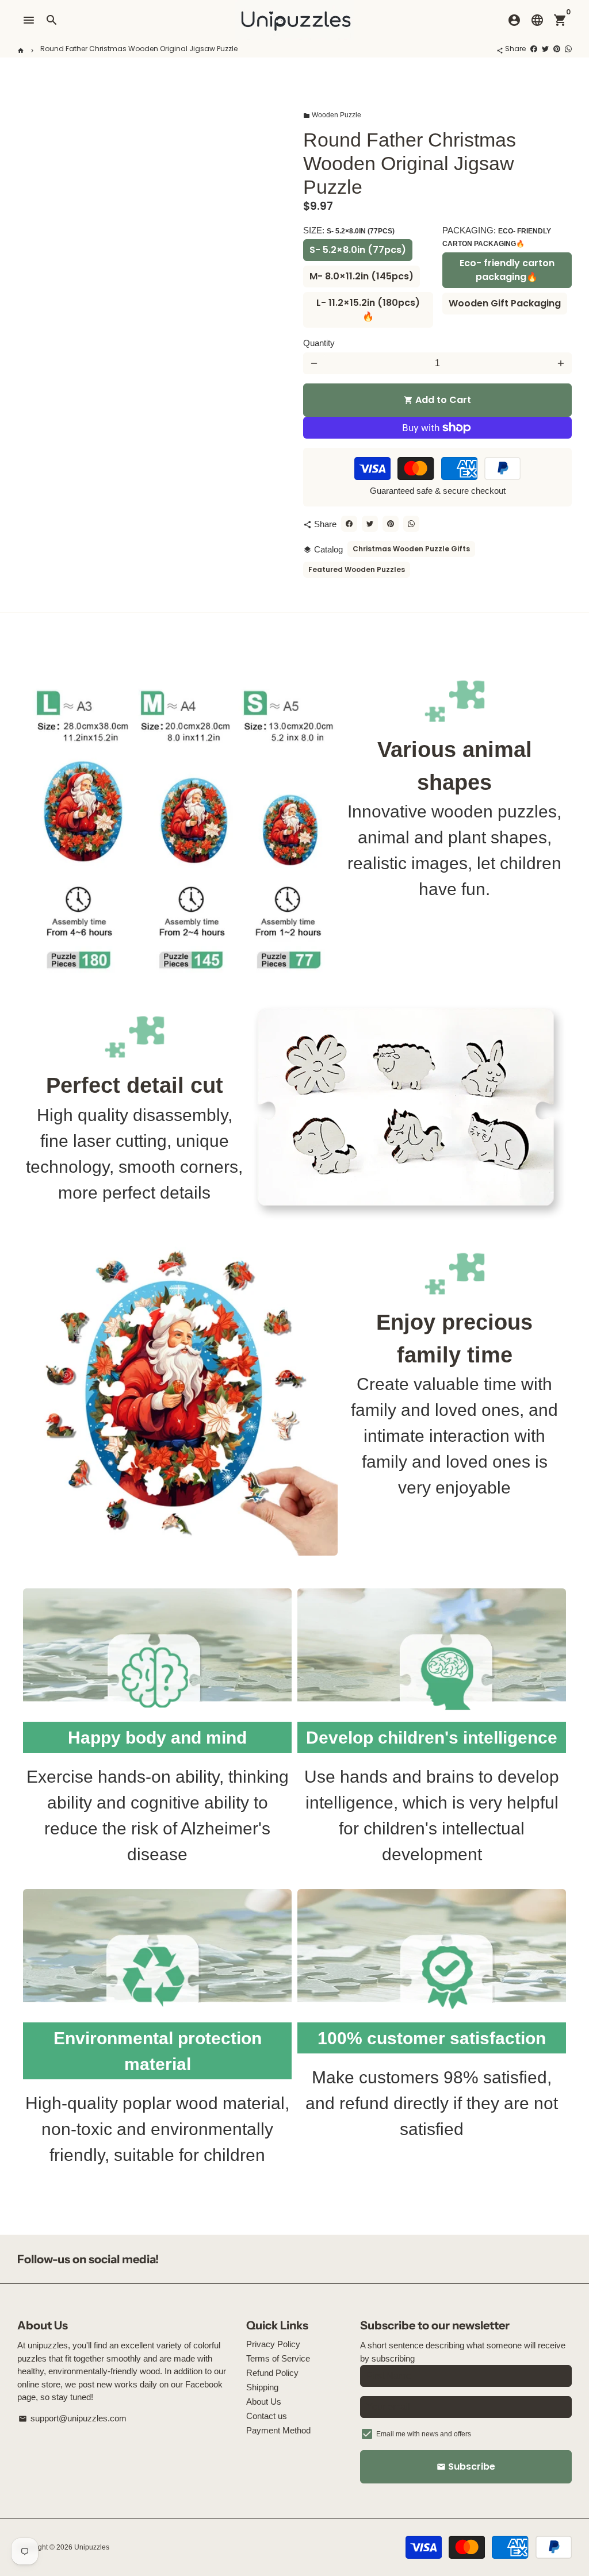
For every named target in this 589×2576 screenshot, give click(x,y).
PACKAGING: (497, 237)
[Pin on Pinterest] (557, 49)
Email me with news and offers (424, 2434)
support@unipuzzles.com (72, 2418)
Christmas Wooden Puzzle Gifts (411, 549)
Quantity (319, 343)
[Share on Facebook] (534, 49)
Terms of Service (278, 2358)
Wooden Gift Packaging (505, 303)
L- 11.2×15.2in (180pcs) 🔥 (368, 310)
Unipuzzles (92, 2547)
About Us (264, 2402)
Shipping (262, 2387)
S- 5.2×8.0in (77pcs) (358, 250)
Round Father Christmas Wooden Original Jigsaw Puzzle (139, 49)
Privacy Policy (273, 2344)
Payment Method (278, 2430)
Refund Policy (272, 2373)
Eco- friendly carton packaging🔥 (507, 270)
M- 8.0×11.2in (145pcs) (362, 276)
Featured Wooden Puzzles (357, 569)
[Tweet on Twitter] (545, 49)
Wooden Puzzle (332, 115)
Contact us (267, 2416)
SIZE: (349, 230)
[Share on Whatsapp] (568, 49)
